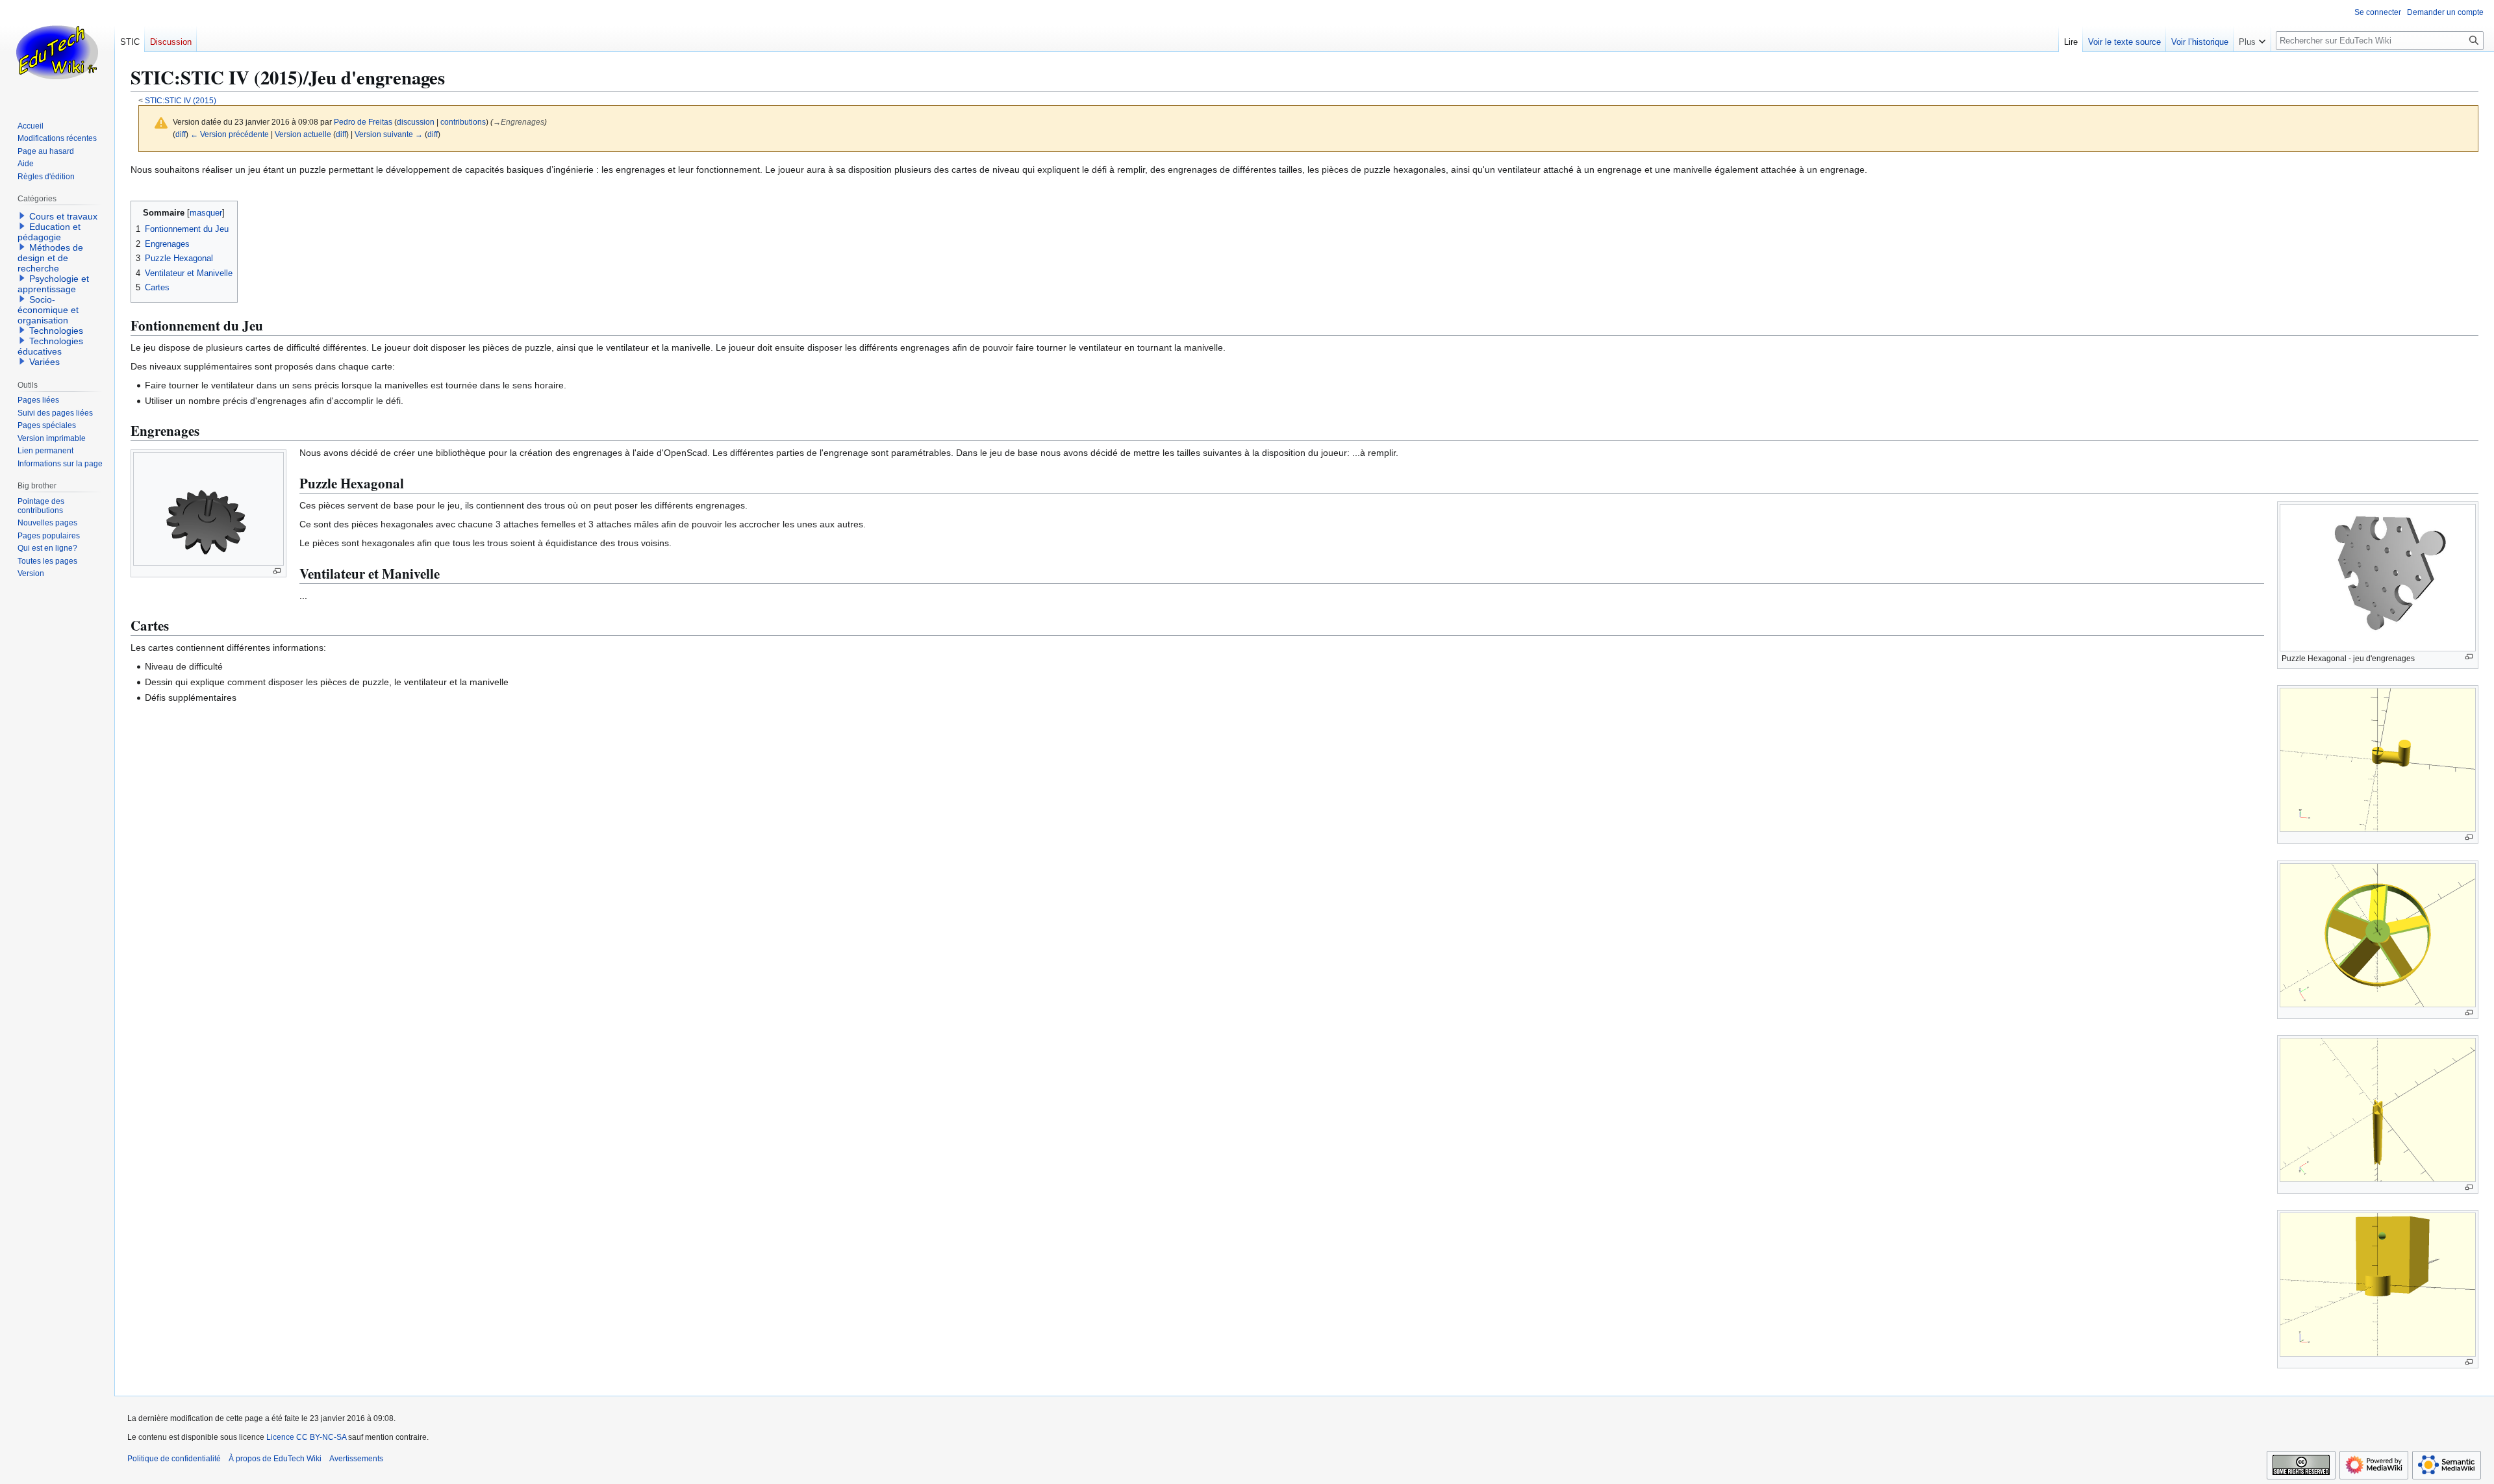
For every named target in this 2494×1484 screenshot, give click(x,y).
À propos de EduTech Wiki (275, 1459)
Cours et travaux (63, 216)
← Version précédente (230, 134)
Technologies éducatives (50, 346)
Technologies (56, 331)
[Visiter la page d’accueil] (57, 52)
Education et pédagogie (49, 232)
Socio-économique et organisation (48, 310)
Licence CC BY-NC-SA (306, 1437)
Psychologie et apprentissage (53, 284)
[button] (2252, 39)
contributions (463, 122)
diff (181, 134)
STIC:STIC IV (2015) (181, 100)
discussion (416, 122)
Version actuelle (303, 134)
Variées (44, 362)
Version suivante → (389, 134)
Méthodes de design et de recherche (50, 258)
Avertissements (356, 1459)
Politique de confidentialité (174, 1459)
